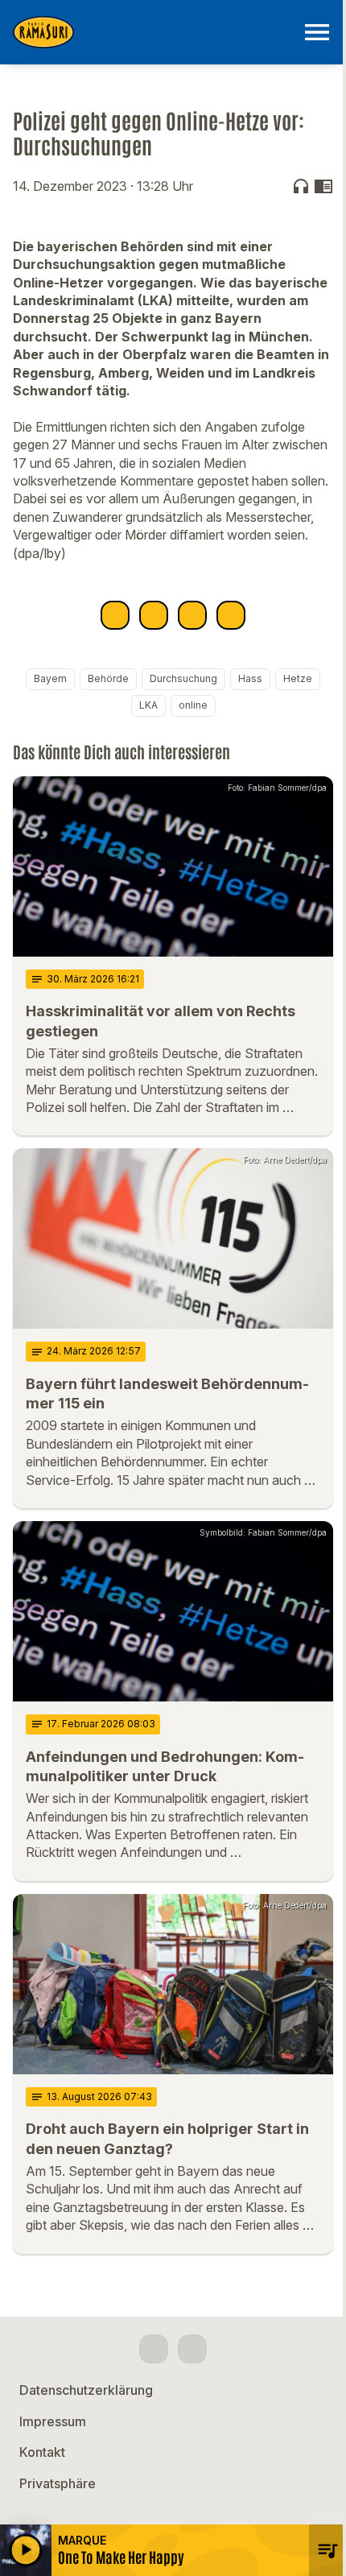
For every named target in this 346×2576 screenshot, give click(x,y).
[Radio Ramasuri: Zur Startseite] (154, 32)
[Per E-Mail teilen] (231, 615)
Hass (250, 678)
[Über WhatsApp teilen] (192, 615)
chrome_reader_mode (323, 186)
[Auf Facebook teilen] (115, 615)
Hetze (298, 678)
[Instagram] (192, 2349)
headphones (301, 186)
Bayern (50, 678)
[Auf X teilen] (154, 615)
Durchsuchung (183, 678)
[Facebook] (154, 2349)
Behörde (108, 678)
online (193, 705)
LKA (148, 705)
